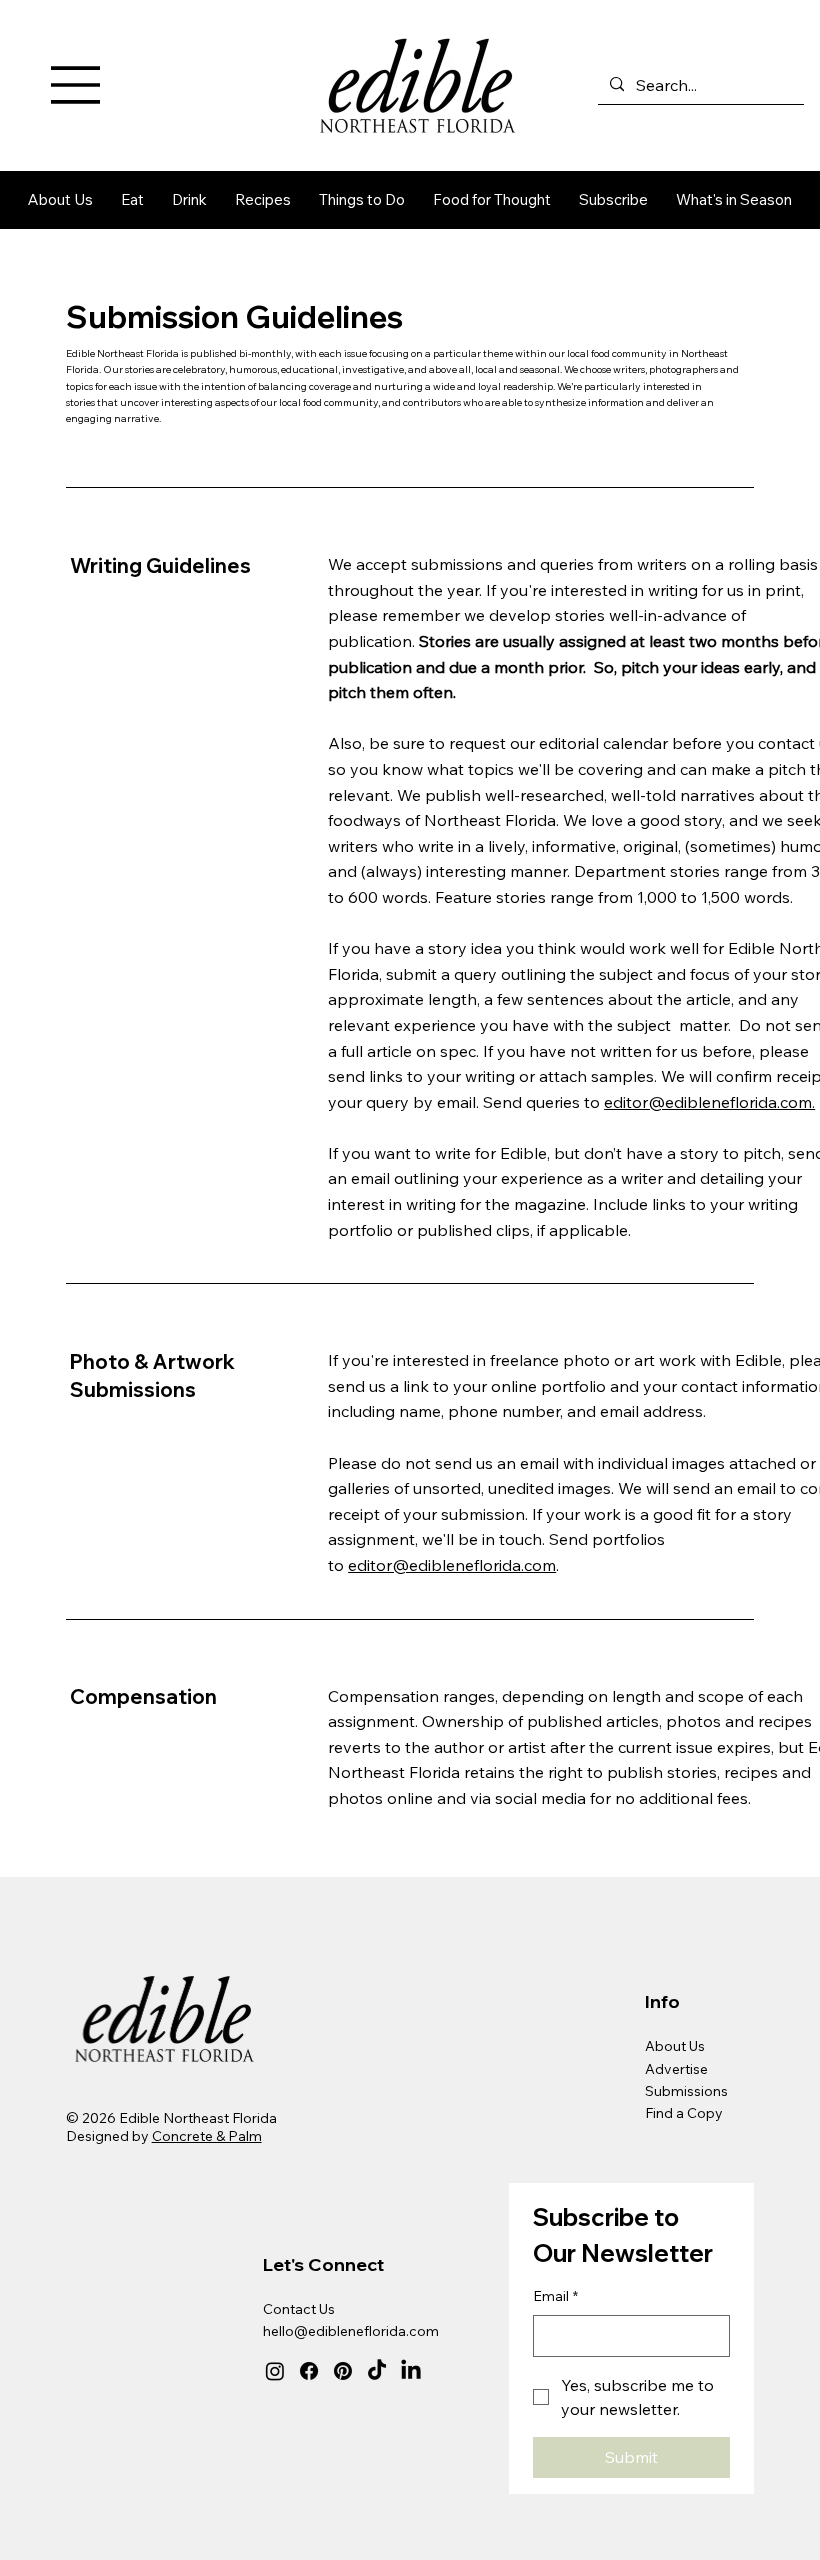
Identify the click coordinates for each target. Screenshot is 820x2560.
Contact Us (299, 2309)
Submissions (686, 2091)
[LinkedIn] (411, 2371)
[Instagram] (275, 2371)
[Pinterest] (343, 2371)
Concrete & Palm (207, 2136)
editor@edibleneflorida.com (452, 1565)
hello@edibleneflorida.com (351, 2331)
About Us (675, 2046)
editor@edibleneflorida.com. (709, 1102)
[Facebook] (309, 2371)
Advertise (676, 2069)
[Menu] (76, 85)
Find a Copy (684, 2113)
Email (555, 2296)
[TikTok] (377, 2371)
